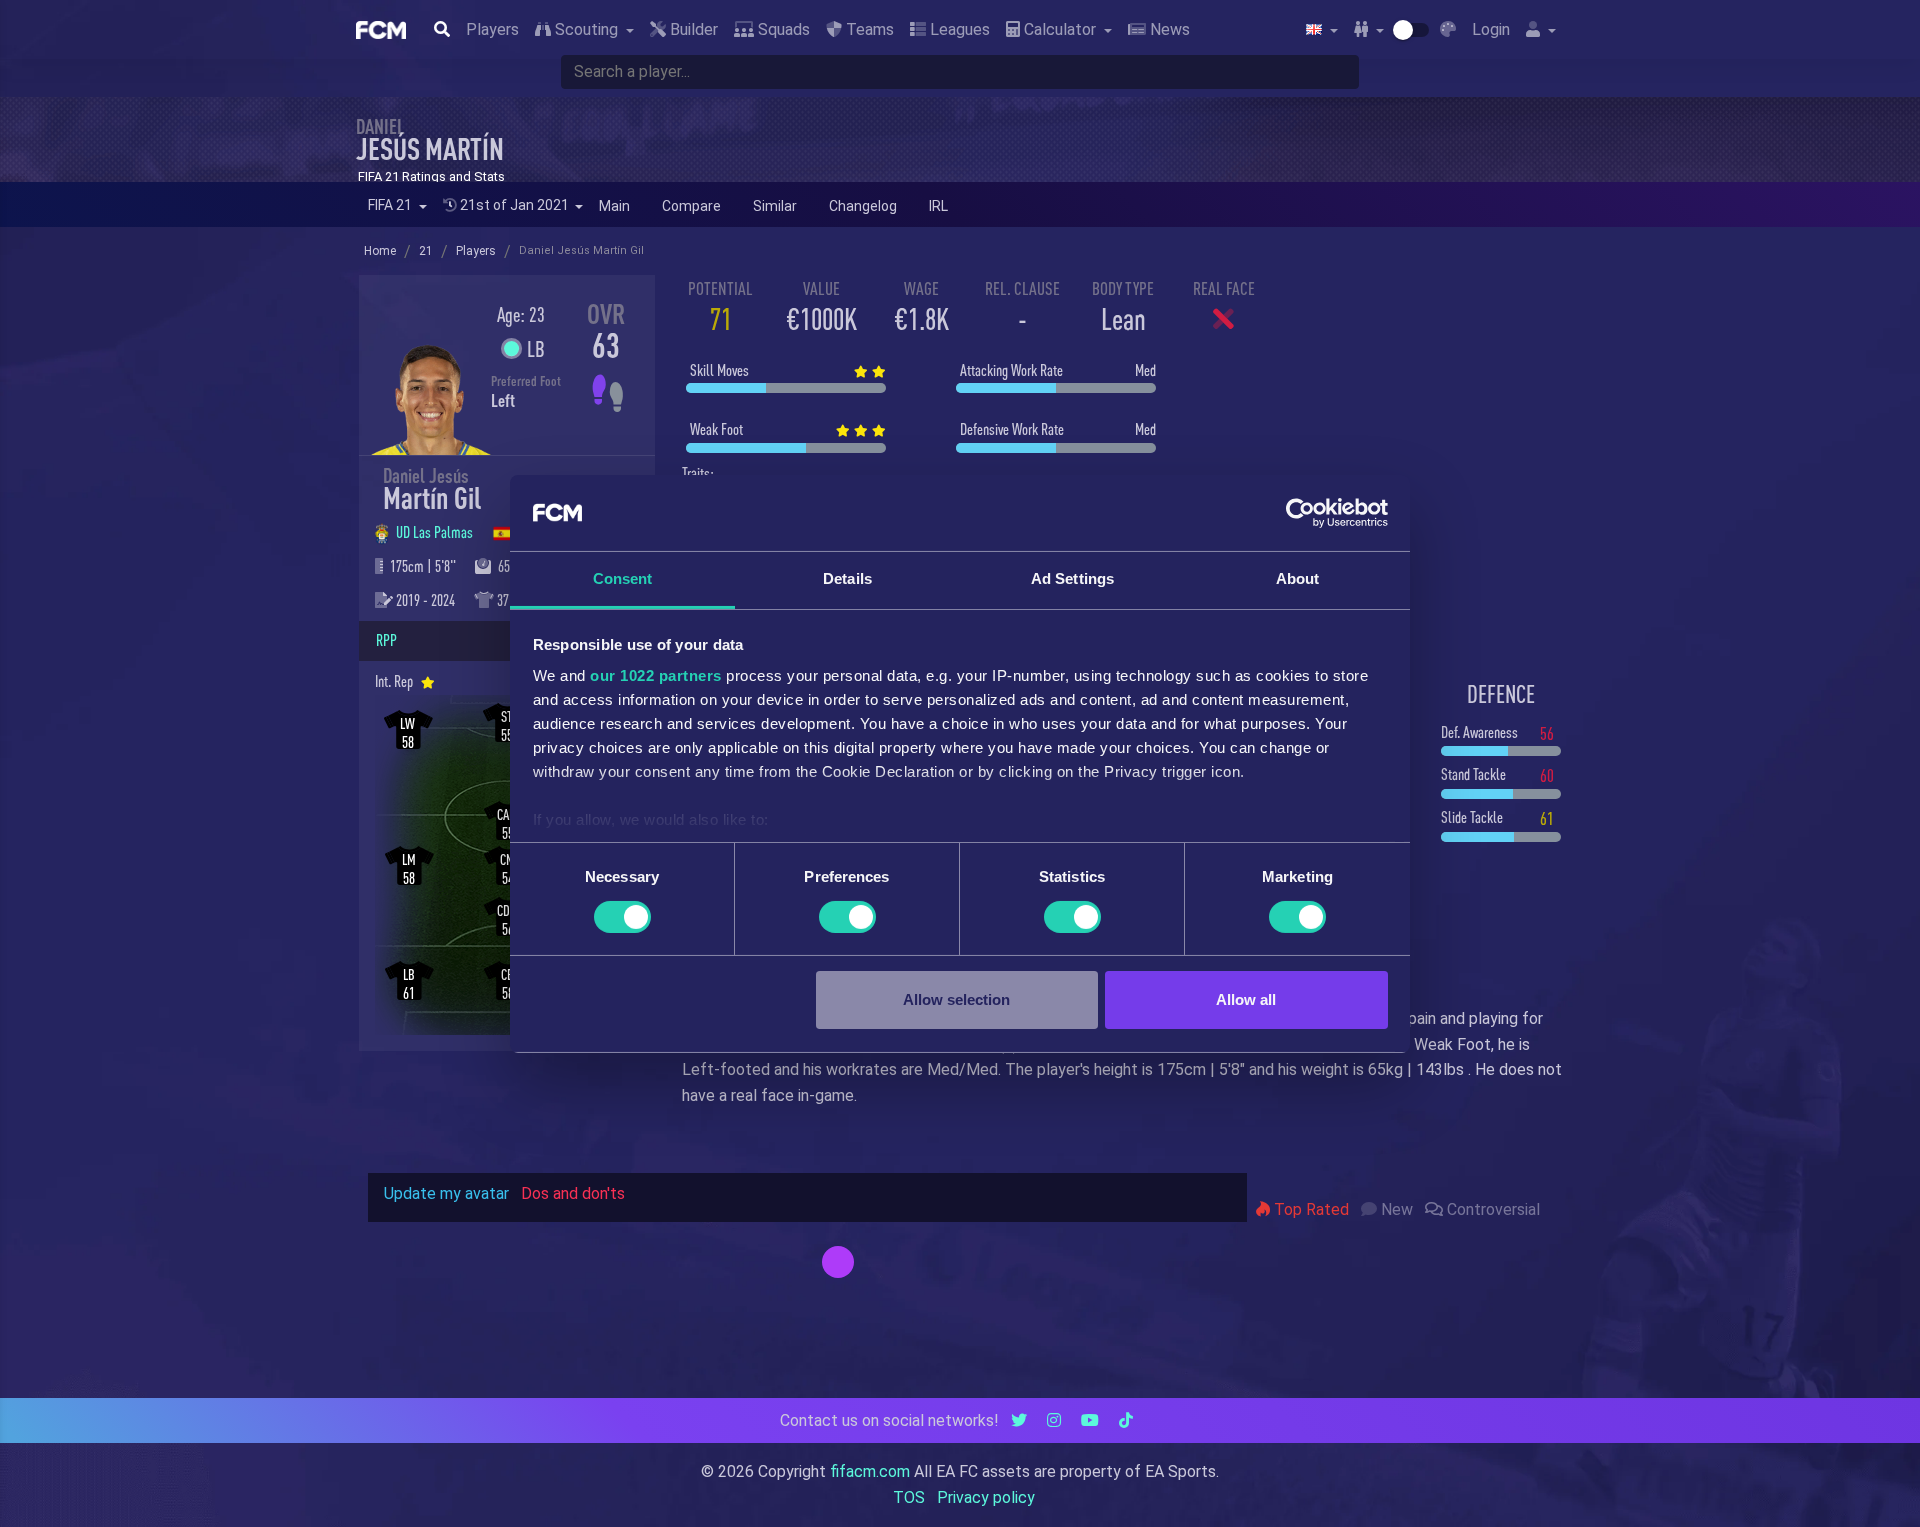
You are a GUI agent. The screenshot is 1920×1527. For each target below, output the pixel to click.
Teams (868, 29)
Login (1491, 29)
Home (380, 251)
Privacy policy (986, 1497)
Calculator (1060, 29)
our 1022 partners (656, 675)
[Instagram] (1054, 1420)
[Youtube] (1090, 1420)
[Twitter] (1019, 1420)
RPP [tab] (386, 640)
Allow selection (956, 999)
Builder (692, 29)
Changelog (863, 206)
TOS (909, 1497)
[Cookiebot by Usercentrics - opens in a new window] (1300, 513)
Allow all (1246, 999)
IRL (938, 206)
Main (614, 206)
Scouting (586, 29)
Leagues (958, 29)
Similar (775, 206)
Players (492, 29)
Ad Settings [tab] (1072, 578)
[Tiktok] (1126, 1420)
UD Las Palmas (436, 532)
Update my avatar (446, 1193)
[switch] (847, 917)
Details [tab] (847, 578)
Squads (782, 29)
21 (426, 251)
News (1168, 29)
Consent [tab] (623, 578)
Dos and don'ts (573, 1193)
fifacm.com (870, 1471)
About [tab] (1298, 578)
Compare (691, 206)
